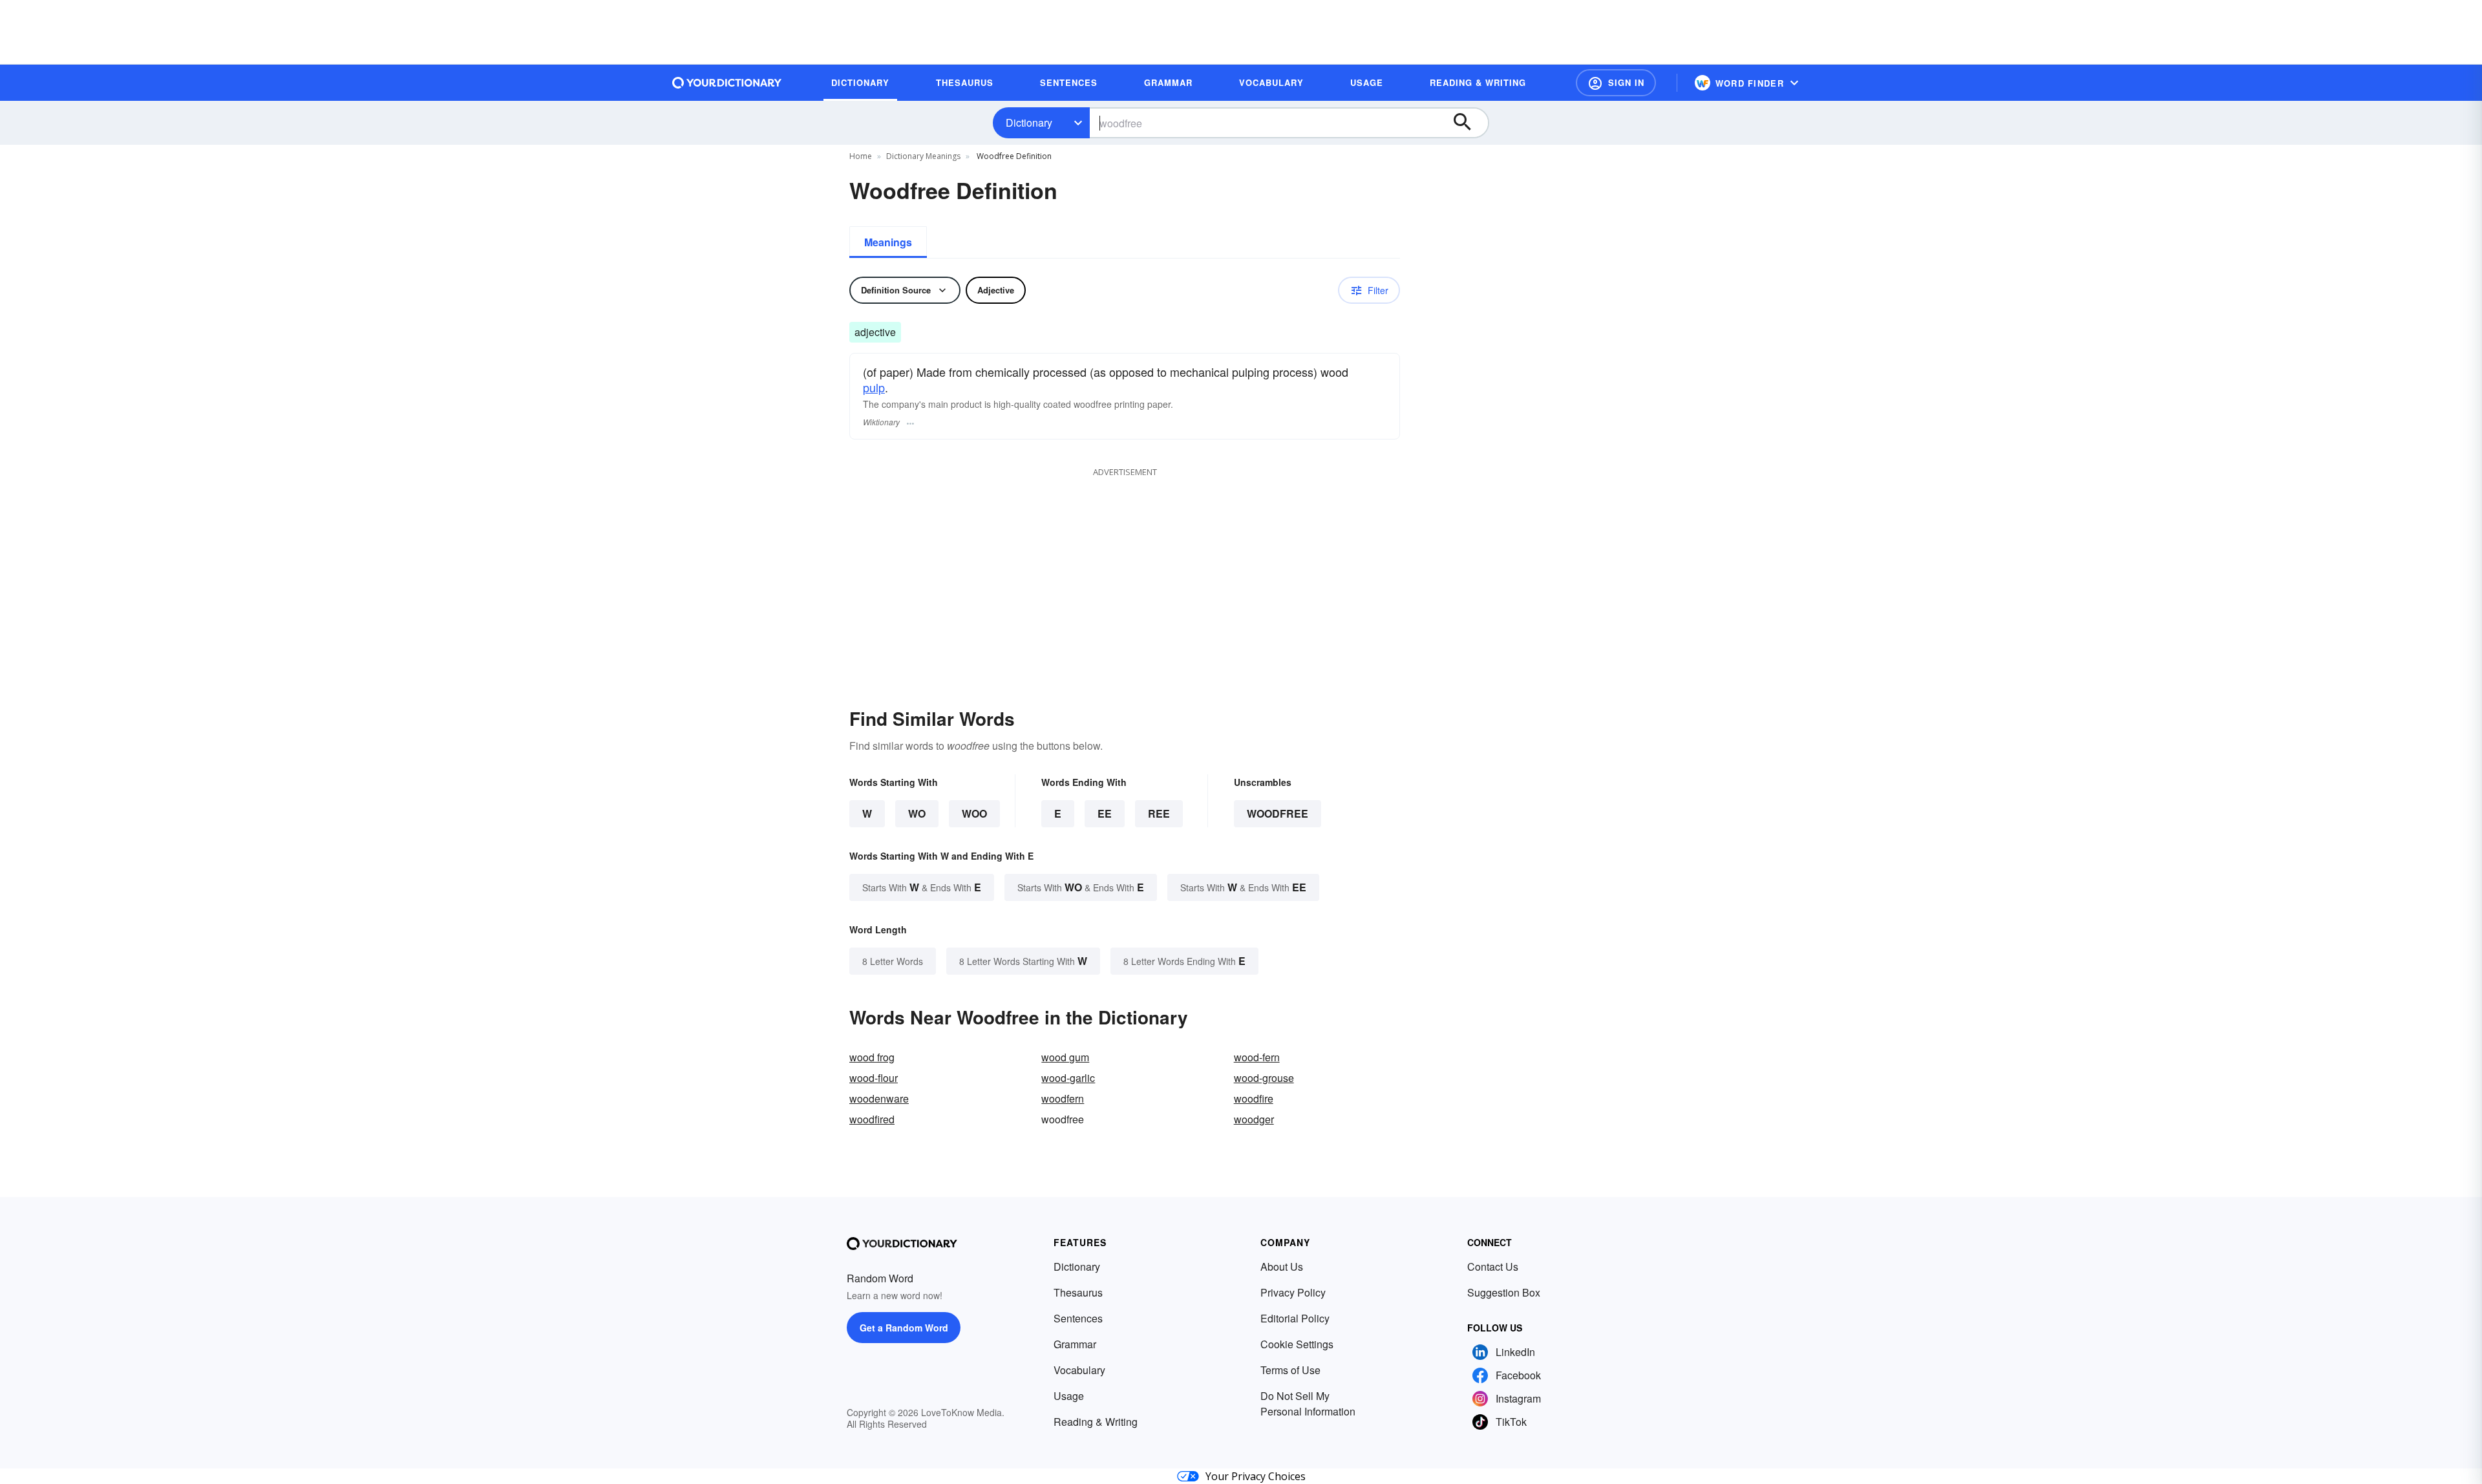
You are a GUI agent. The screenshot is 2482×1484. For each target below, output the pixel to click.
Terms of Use (1290, 1370)
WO (917, 813)
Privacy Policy (1293, 1292)
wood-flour (874, 1078)
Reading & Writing (1096, 1422)
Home (861, 156)
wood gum (1065, 1057)
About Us (1282, 1267)
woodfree (1278, 813)
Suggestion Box (1504, 1292)
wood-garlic (1068, 1078)
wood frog (872, 1057)
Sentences (1078, 1318)
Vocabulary (1079, 1370)
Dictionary (1029, 122)
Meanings (888, 242)
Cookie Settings (1297, 1344)
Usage (1069, 1396)
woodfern (1063, 1098)
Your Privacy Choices (1256, 1476)
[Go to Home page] (727, 83)
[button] (1616, 83)
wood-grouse (1264, 1078)
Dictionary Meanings (923, 156)
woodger (1254, 1119)
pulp (874, 387)
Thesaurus (1078, 1292)
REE (1159, 813)
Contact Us (1493, 1267)
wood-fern (1257, 1057)
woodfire (1254, 1098)
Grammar (1075, 1344)
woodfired (872, 1119)
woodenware (879, 1098)
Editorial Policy (1295, 1318)
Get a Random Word (904, 1328)
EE (1105, 813)
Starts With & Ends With (922, 887)
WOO (974, 813)
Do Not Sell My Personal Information (1308, 1404)
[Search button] (1469, 123)
